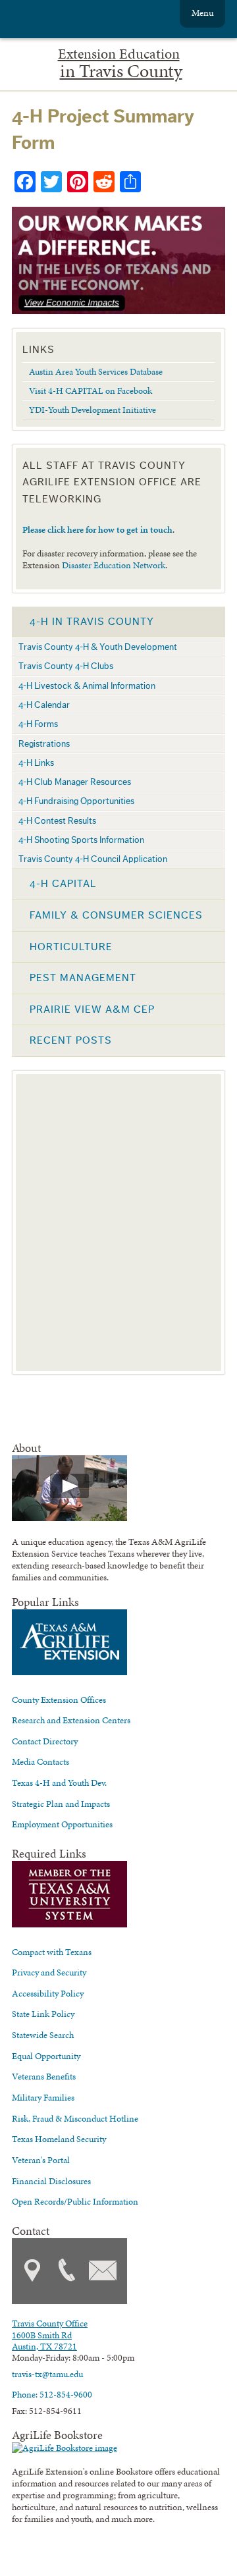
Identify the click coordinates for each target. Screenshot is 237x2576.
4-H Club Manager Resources (75, 782)
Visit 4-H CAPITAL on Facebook (91, 390)
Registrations (44, 744)
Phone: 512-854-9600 (52, 2394)
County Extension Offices (59, 1700)
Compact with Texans (52, 1952)
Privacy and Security (49, 1972)
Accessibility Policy (48, 1993)
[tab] (118, 622)
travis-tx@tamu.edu (47, 2374)
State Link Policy (43, 2014)
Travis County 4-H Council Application (93, 859)
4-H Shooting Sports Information (81, 840)
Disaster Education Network (114, 565)
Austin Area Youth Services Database (96, 371)
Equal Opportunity (46, 2056)
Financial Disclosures (51, 2181)
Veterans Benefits (44, 2076)
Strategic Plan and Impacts (61, 1804)
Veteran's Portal (41, 2160)
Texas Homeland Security (59, 2139)
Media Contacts (40, 1761)
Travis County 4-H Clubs (66, 666)
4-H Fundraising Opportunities (76, 801)
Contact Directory (45, 1741)
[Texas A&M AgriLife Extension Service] (84, 21)
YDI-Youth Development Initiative (92, 410)
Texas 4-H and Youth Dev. (59, 1783)
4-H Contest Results (57, 821)
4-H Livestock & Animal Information (87, 686)
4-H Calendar (44, 705)
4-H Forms (38, 724)
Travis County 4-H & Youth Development (98, 647)
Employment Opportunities (62, 1824)
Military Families (43, 2097)
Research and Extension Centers (71, 1720)
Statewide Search (43, 2035)
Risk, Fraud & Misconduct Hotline (75, 2118)
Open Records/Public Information (75, 2201)
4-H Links (36, 763)
